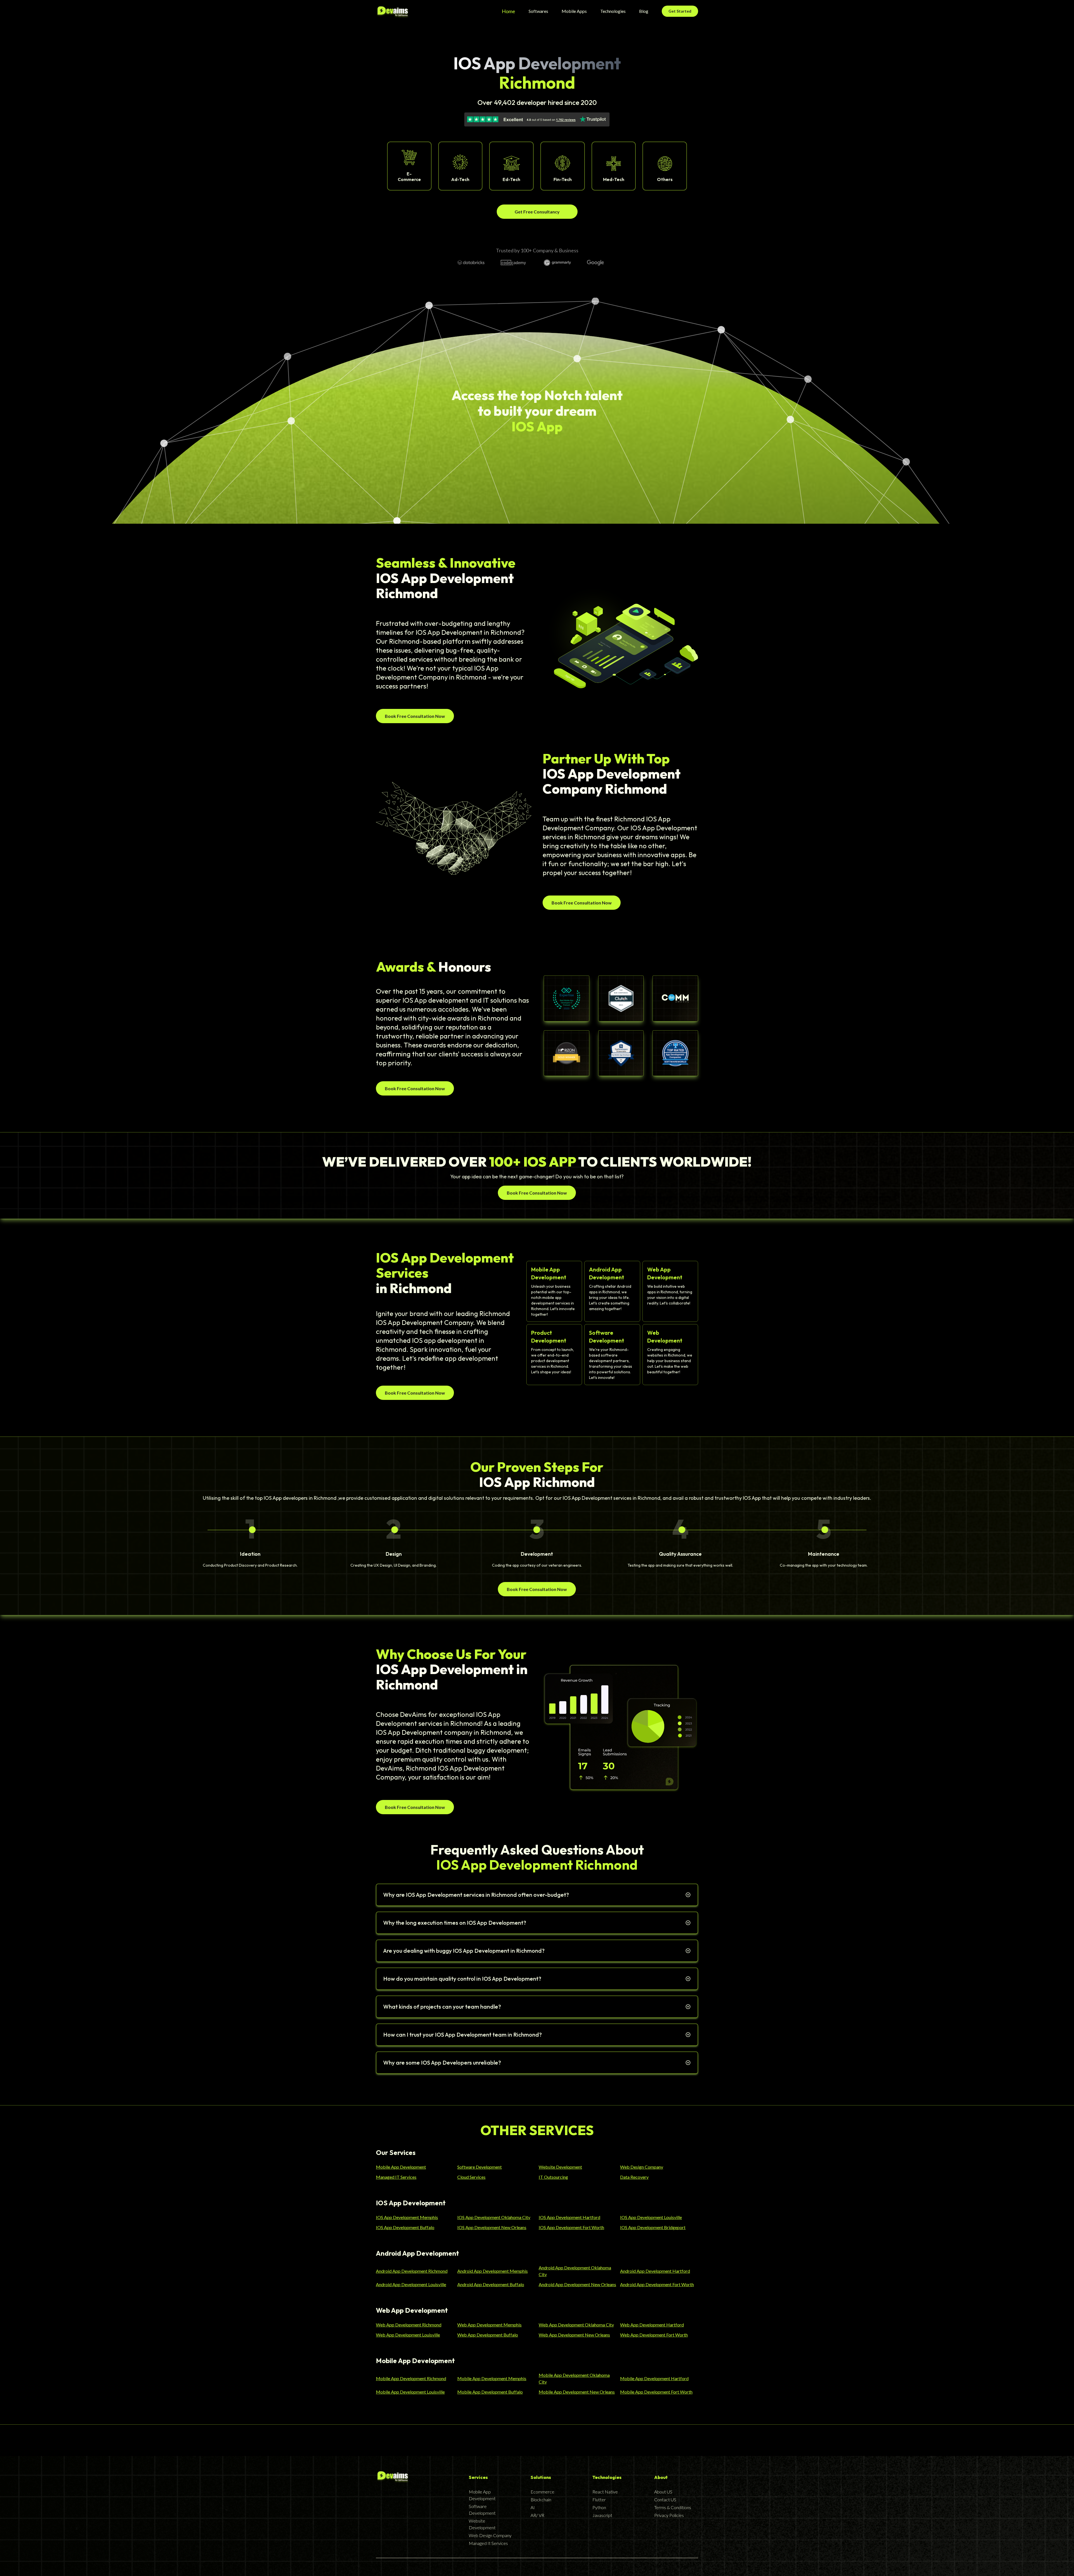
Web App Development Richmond (409, 2325)
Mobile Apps (574, 11)
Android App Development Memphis (493, 2271)
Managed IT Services (396, 2177)
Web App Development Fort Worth (654, 2335)
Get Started (680, 11)
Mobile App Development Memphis (492, 2378)
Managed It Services (488, 2543)
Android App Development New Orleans (577, 2284)
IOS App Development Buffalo (405, 2227)
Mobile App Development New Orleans (577, 2392)
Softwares (538, 11)
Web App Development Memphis (489, 2325)
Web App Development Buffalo (488, 2335)
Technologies (613, 11)
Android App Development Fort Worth (657, 2284)
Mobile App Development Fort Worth (656, 2392)
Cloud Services (471, 2177)
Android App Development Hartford (655, 2271)
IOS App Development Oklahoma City (494, 2217)
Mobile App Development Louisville (410, 2392)
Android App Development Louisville (411, 2284)
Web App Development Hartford (652, 2325)
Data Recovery (634, 2177)
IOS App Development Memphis (407, 2217)
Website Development (560, 2167)
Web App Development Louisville (408, 2335)
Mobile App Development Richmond (411, 2378)
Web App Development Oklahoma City (576, 2325)
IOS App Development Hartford (569, 2217)
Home (508, 11)
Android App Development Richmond (412, 2271)
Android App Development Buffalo (491, 2284)
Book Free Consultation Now (415, 716)
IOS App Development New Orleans (492, 2227)
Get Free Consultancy (537, 212)
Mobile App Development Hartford (654, 2378)
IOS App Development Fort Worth (571, 2227)
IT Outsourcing (553, 2177)
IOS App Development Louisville (651, 2217)
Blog (644, 11)
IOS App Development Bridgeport (653, 2227)
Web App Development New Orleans (574, 2335)
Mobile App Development (401, 2167)
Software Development (480, 2167)
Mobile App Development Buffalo (490, 2392)
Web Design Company (642, 2167)
